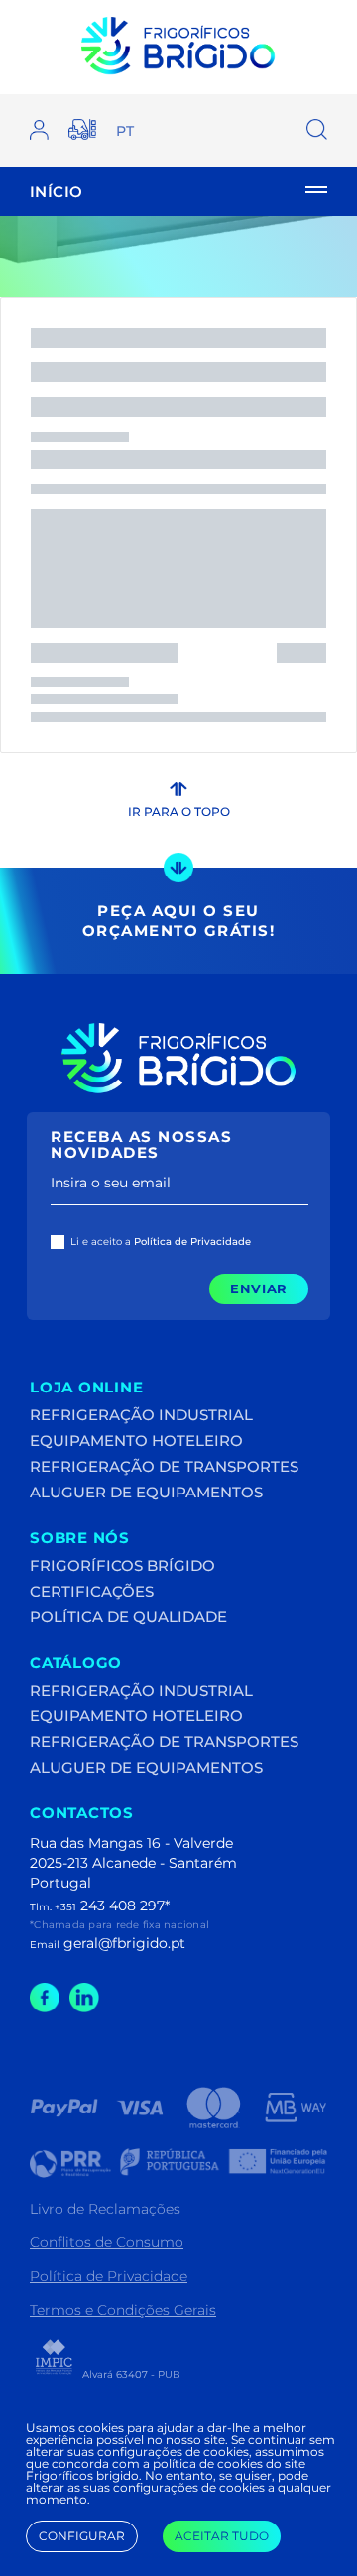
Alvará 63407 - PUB (130, 2374)
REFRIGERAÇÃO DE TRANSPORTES (164, 1466)
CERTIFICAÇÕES (92, 1591)
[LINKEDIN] (84, 2007)
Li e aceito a (161, 1242)
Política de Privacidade (109, 2276)
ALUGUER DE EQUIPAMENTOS (146, 1492)
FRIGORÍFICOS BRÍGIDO (122, 1565)
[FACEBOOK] (45, 2007)
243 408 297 (122, 1906)
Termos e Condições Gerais (123, 2310)
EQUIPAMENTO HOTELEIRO (136, 1441)
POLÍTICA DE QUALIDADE (128, 1617)
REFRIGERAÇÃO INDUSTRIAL (141, 1415)
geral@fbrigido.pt (124, 1943)
